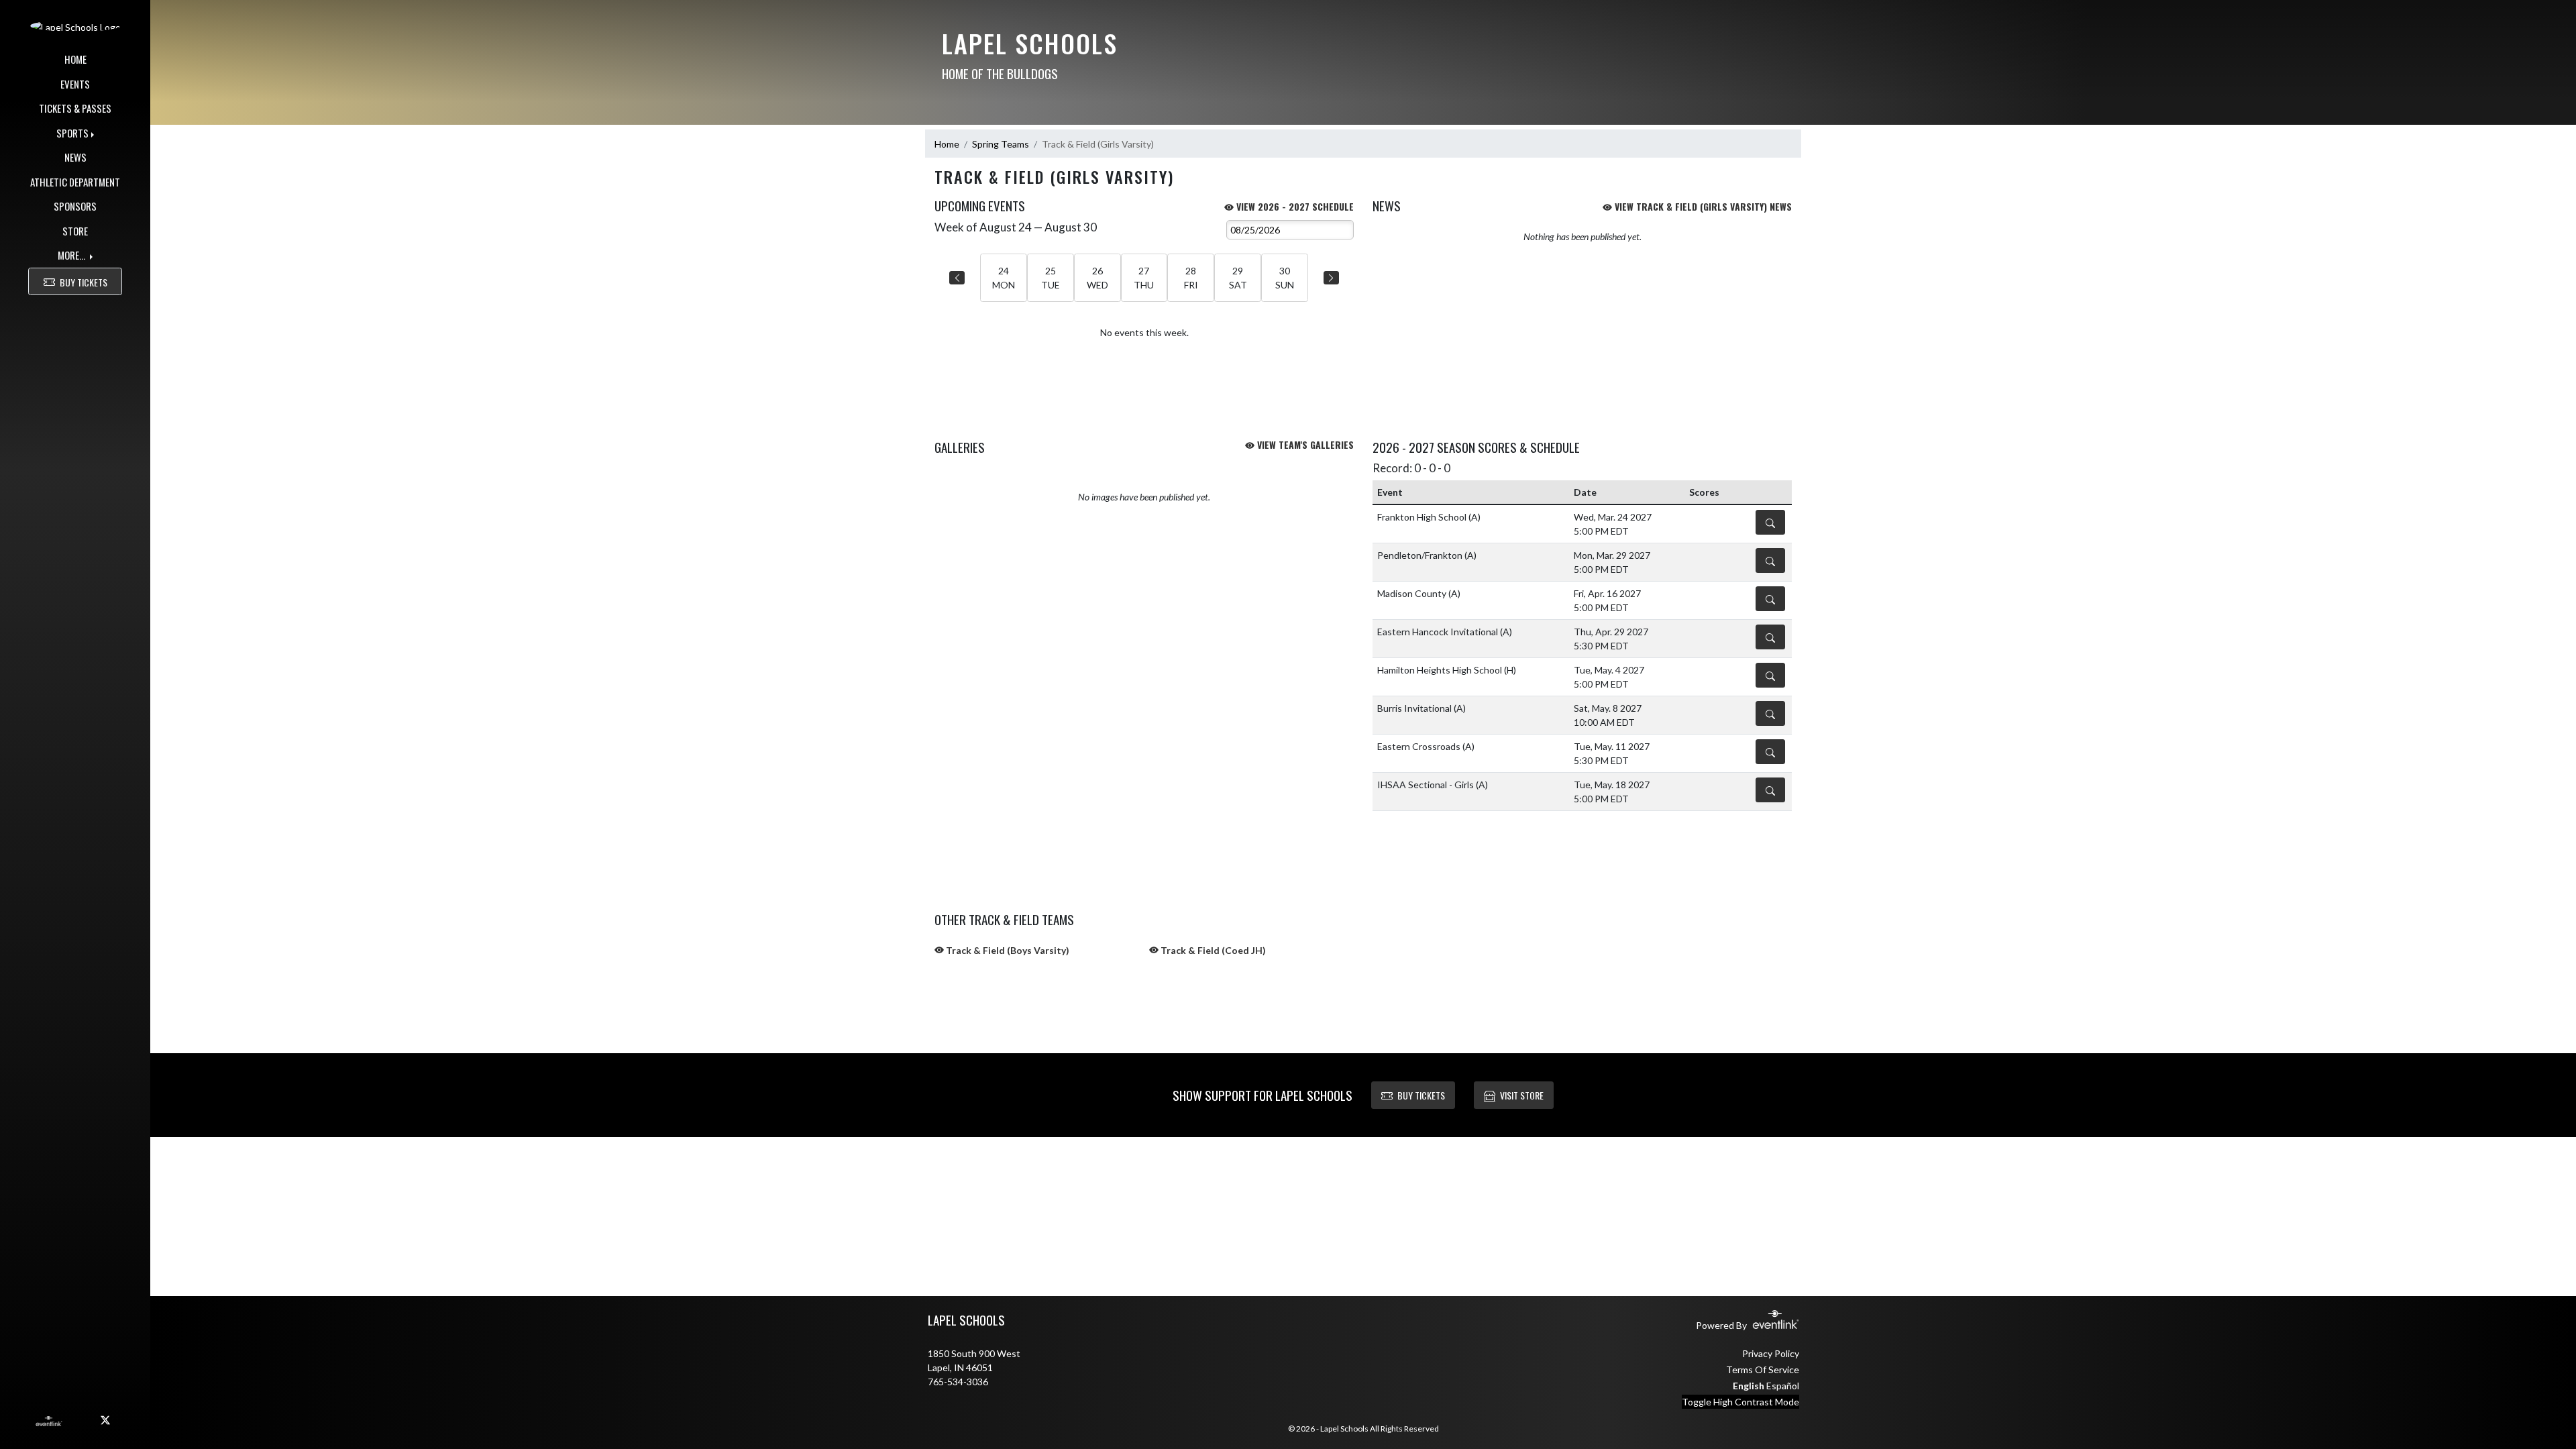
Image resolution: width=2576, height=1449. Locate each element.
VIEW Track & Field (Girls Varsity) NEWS (1702, 206)
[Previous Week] (957, 278)
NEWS (75, 157)
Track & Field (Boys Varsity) (1007, 950)
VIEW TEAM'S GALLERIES (1304, 444)
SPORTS (72, 133)
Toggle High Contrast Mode (1740, 1402)
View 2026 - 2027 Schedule (1294, 206)
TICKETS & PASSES (75, 108)
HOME (75, 59)
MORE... (72, 255)
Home (947, 144)
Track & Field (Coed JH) (1212, 950)
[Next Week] (1331, 278)
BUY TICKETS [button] (84, 282)
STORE (75, 231)
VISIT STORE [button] (1522, 1095)
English (1749, 1386)
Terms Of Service (1763, 1370)
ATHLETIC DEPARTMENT (75, 182)
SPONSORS (75, 206)
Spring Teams (1001, 144)
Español (1783, 1386)
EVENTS (75, 84)
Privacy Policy (1771, 1353)
